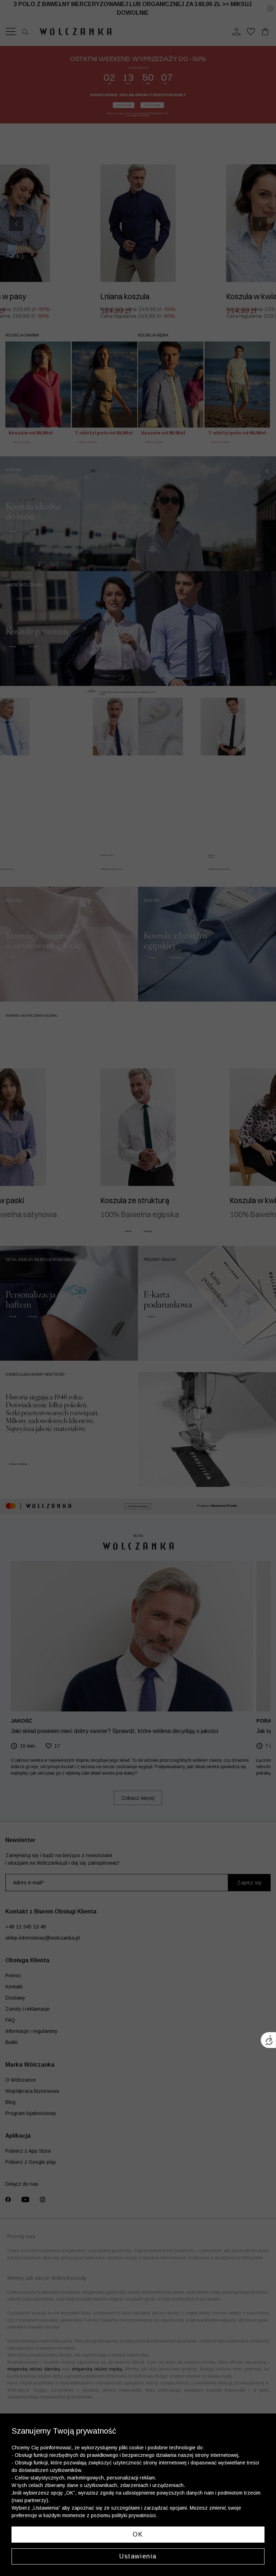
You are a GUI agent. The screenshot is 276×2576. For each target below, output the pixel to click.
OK (138, 2534)
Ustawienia (138, 2556)
